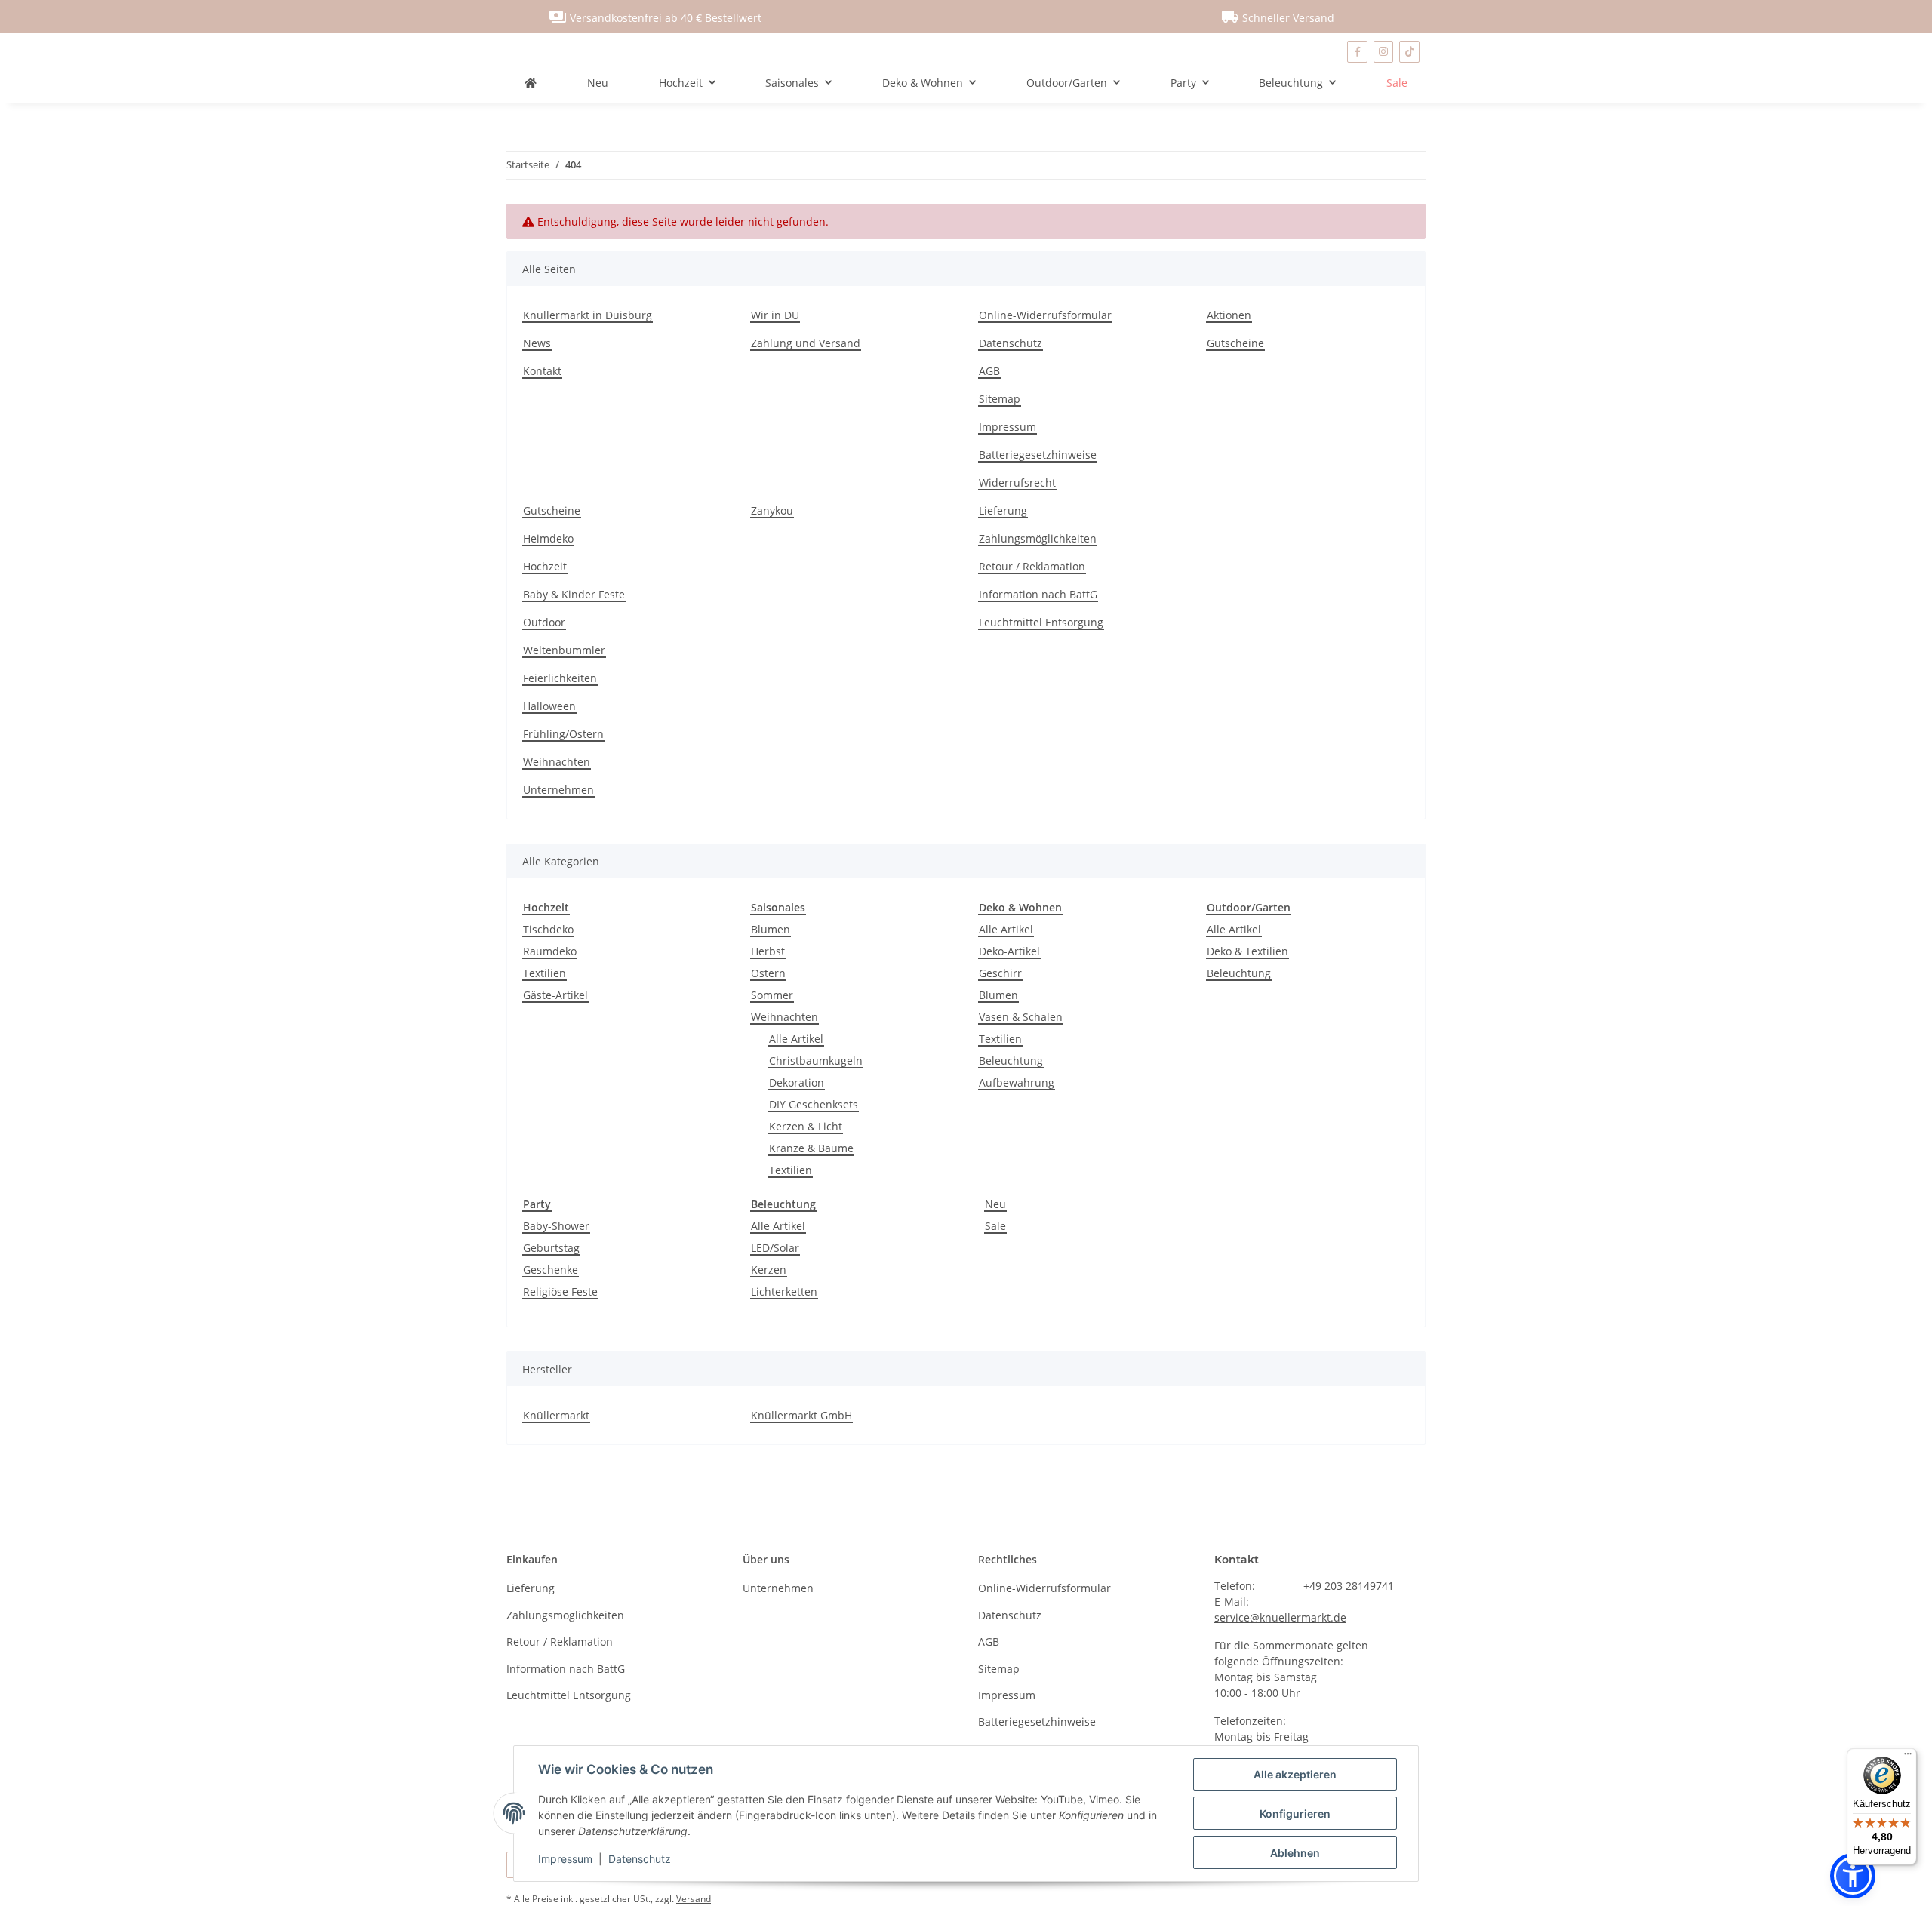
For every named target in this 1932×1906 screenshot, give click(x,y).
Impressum (565, 1859)
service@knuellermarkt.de (1280, 1617)
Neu (995, 1204)
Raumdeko (550, 951)
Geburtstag (551, 1248)
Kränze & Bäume (811, 1148)
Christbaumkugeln (816, 1061)
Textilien (545, 973)
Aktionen (1229, 315)
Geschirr (1000, 973)
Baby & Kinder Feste (574, 594)
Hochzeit (545, 566)
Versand (694, 1899)
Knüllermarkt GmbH (801, 1415)
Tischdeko (548, 929)
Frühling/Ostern (563, 734)
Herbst (768, 951)
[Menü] (1908, 1757)
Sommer (772, 995)
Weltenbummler (564, 650)
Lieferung (1003, 510)
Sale (995, 1226)
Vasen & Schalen (1021, 1017)
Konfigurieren (1295, 1814)
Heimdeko (548, 538)
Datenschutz (640, 1859)
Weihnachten (557, 762)
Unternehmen (558, 790)
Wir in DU (775, 315)
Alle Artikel (796, 1039)
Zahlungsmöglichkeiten (1038, 538)
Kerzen (769, 1270)
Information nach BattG (1038, 594)
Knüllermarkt (556, 1415)
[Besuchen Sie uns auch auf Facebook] (1357, 52)
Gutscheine (1235, 343)
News (537, 343)
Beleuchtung (1011, 1061)
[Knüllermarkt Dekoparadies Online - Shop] (531, 83)
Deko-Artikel (1009, 951)
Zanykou (772, 510)
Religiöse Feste (560, 1291)
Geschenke (551, 1270)
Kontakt (542, 371)
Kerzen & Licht (806, 1126)
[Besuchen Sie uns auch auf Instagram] (1384, 52)
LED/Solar (775, 1248)
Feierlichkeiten (560, 678)
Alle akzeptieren (1295, 1774)
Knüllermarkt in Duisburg (588, 315)
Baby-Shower (556, 1226)
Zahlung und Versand (806, 343)
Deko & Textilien (1247, 951)
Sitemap (1000, 399)
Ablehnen (1295, 1853)
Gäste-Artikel (555, 995)
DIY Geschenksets (814, 1104)
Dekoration (797, 1082)
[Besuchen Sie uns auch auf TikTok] (1409, 52)
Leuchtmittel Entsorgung (1041, 622)
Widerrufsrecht (1017, 483)
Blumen (771, 929)
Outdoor (544, 622)
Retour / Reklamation (1032, 566)
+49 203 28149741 (1349, 1586)
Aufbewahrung (1017, 1082)
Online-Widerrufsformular (1045, 315)
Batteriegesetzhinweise (1038, 455)
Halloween (549, 706)
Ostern (768, 973)
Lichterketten (784, 1291)
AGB (989, 371)
